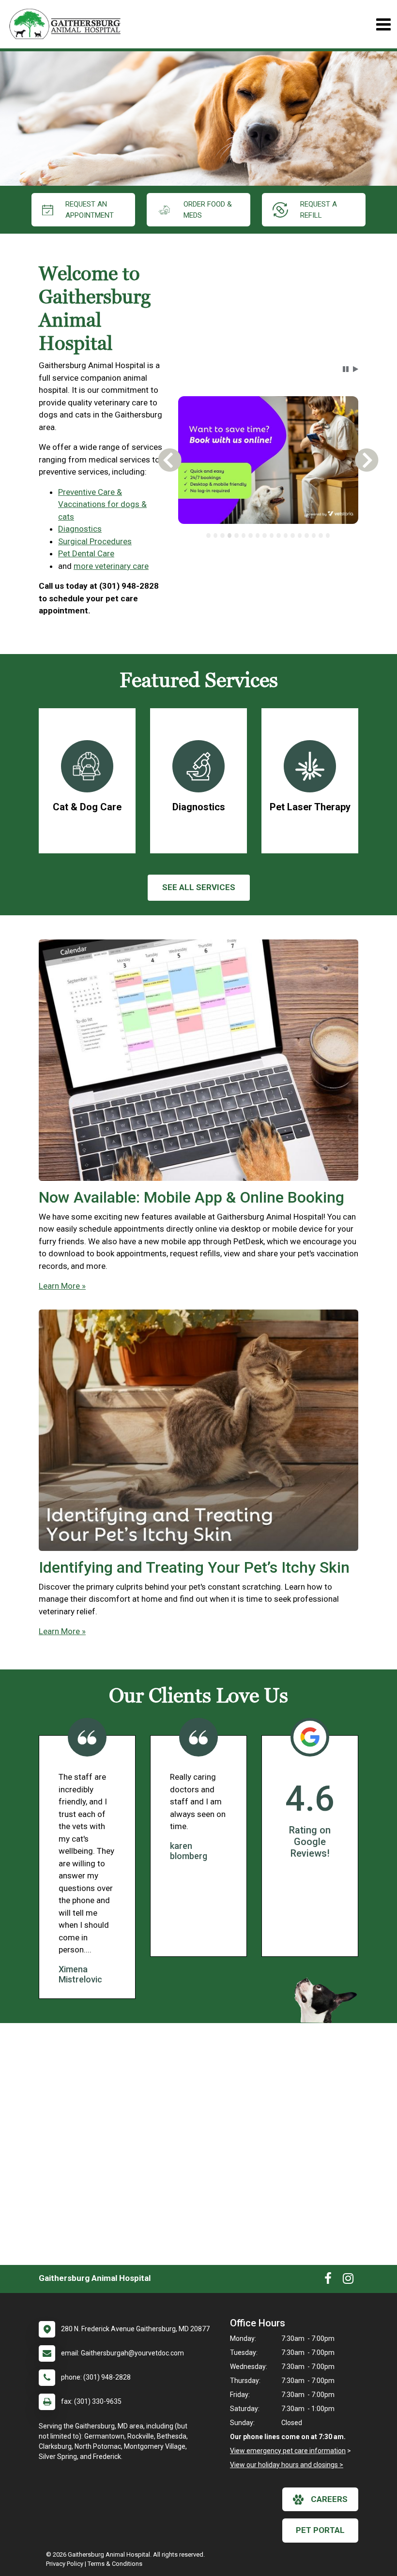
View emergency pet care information (288, 2451)
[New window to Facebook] (328, 2280)
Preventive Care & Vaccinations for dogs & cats (102, 504)
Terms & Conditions (115, 2564)
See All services (199, 887)
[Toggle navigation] (383, 24)
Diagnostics (80, 529)
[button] (346, 369)
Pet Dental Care (86, 553)
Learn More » (62, 1286)
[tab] (208, 536)
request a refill (319, 210)
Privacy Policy (65, 2564)
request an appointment (90, 210)
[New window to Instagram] (348, 2280)
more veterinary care (111, 566)
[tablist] (268, 536)
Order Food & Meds (208, 210)
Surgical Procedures (95, 541)
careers (329, 2499)
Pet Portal (320, 2530)
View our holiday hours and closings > (287, 2465)
